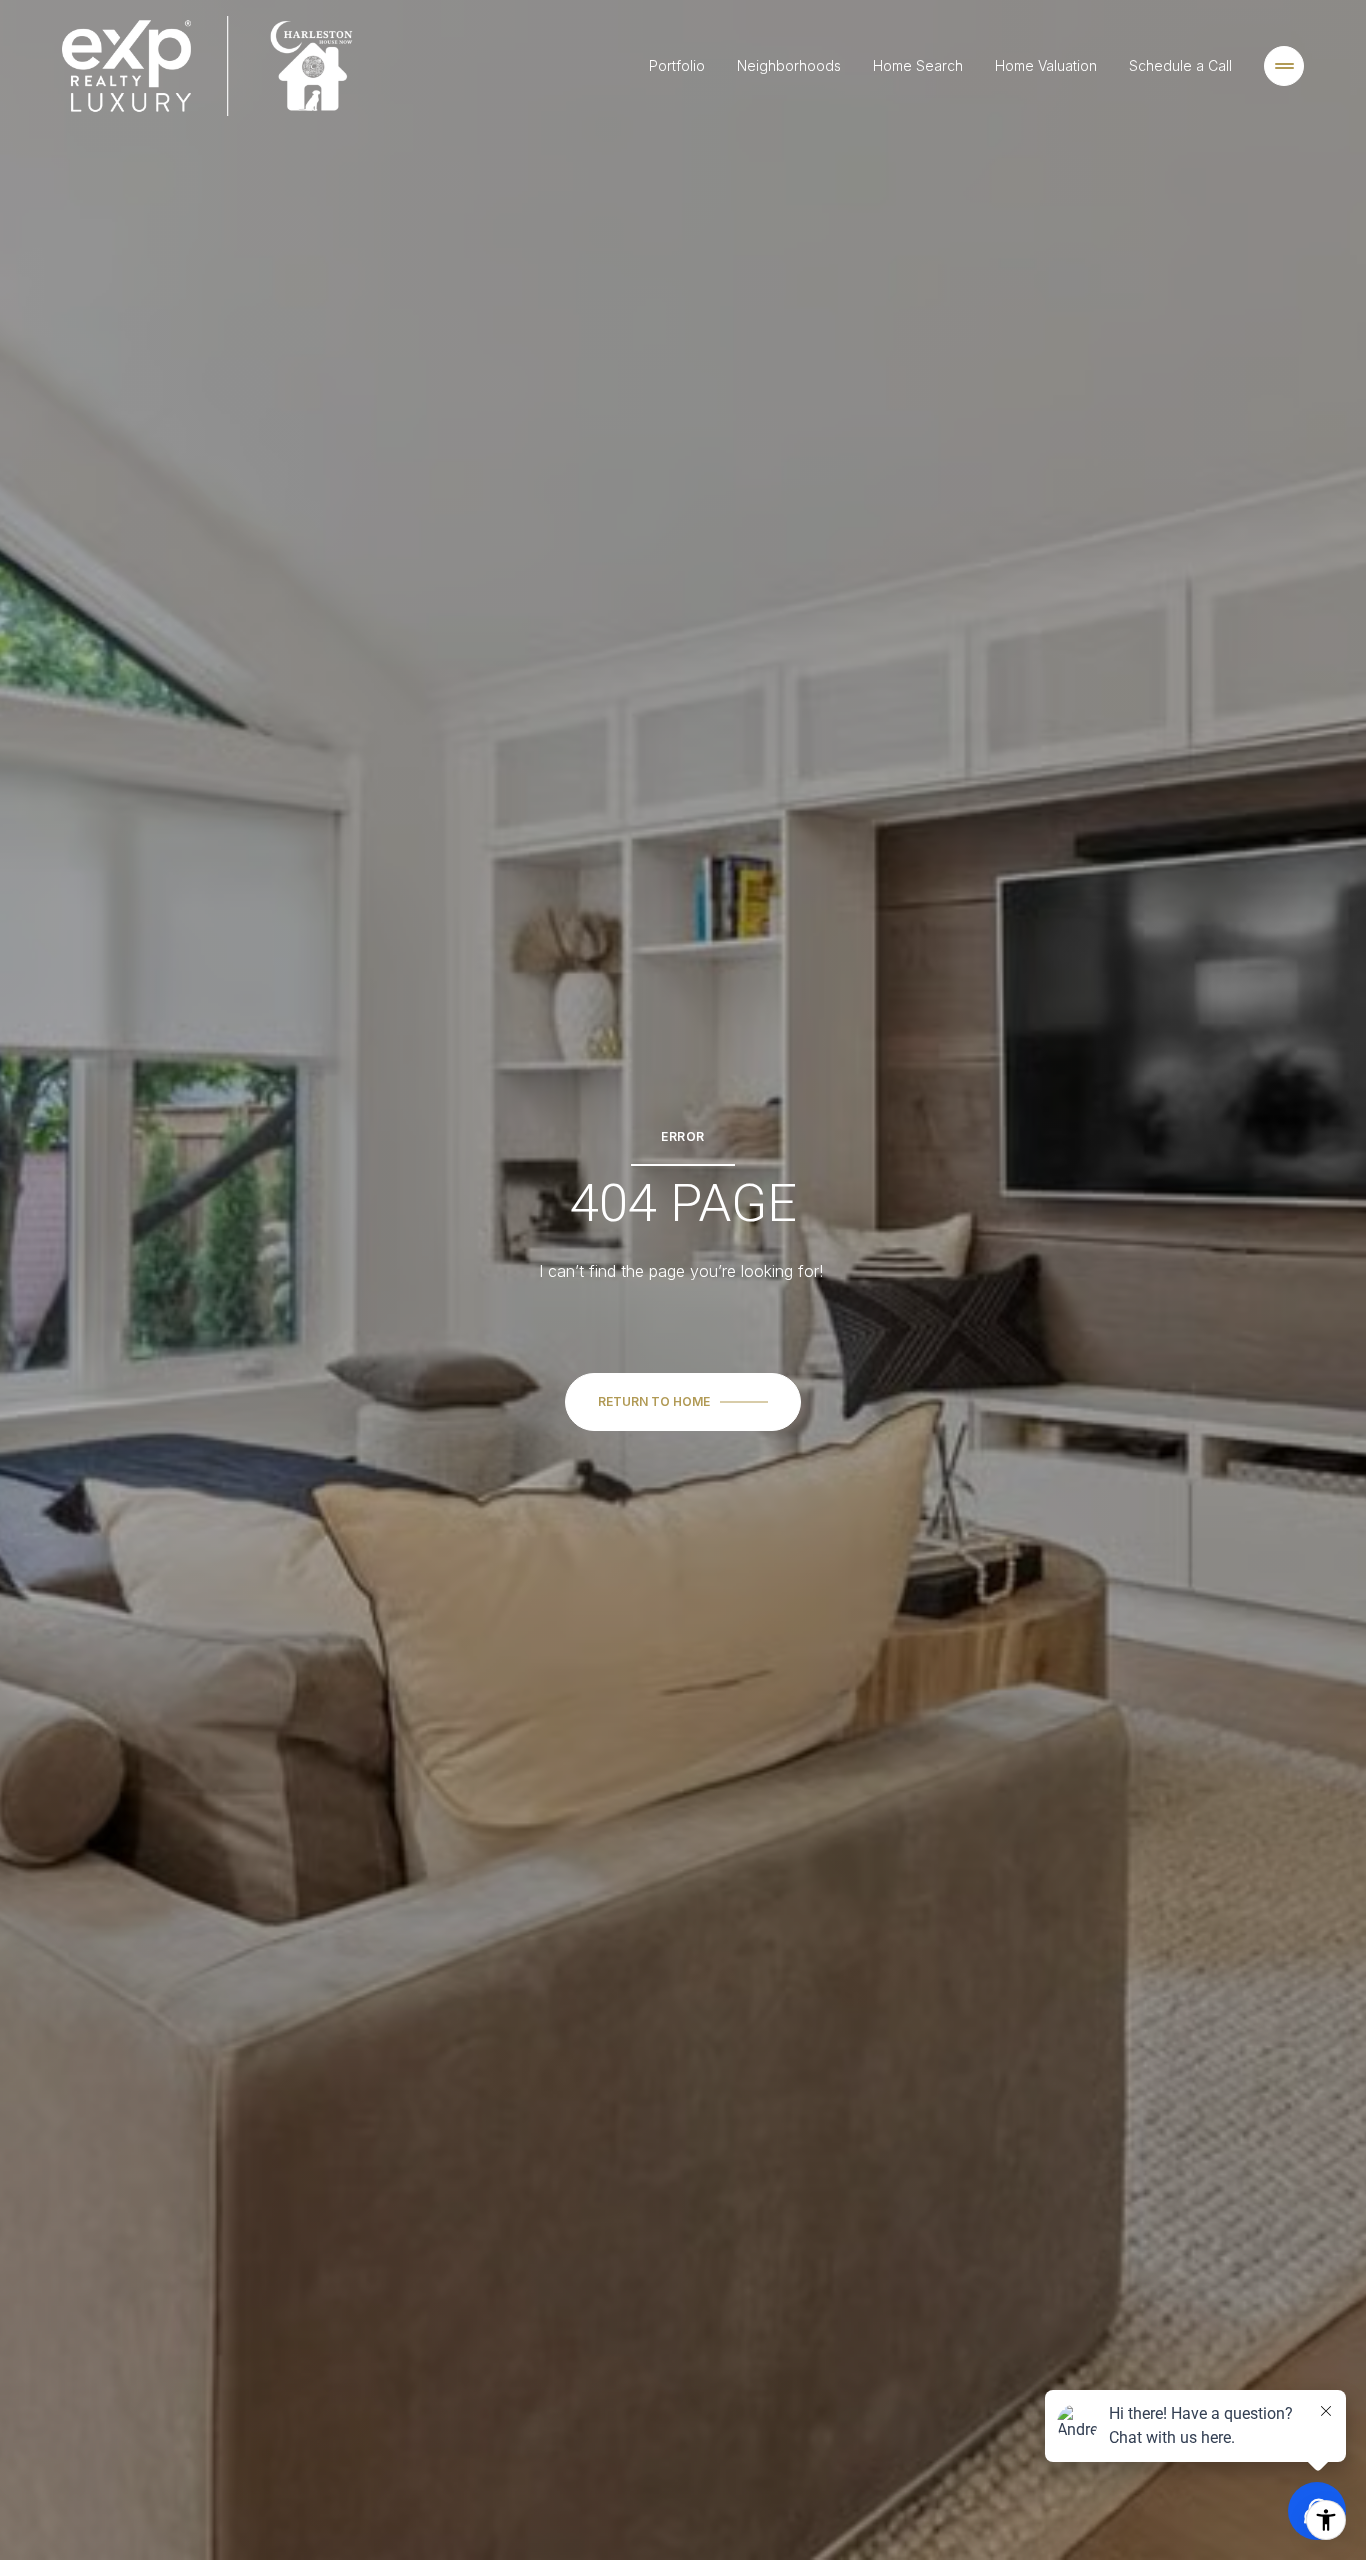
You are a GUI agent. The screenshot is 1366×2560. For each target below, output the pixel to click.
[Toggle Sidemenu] (1284, 66)
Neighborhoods (789, 65)
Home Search (918, 65)
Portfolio (677, 65)
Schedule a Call (1180, 65)
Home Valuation (1046, 65)
